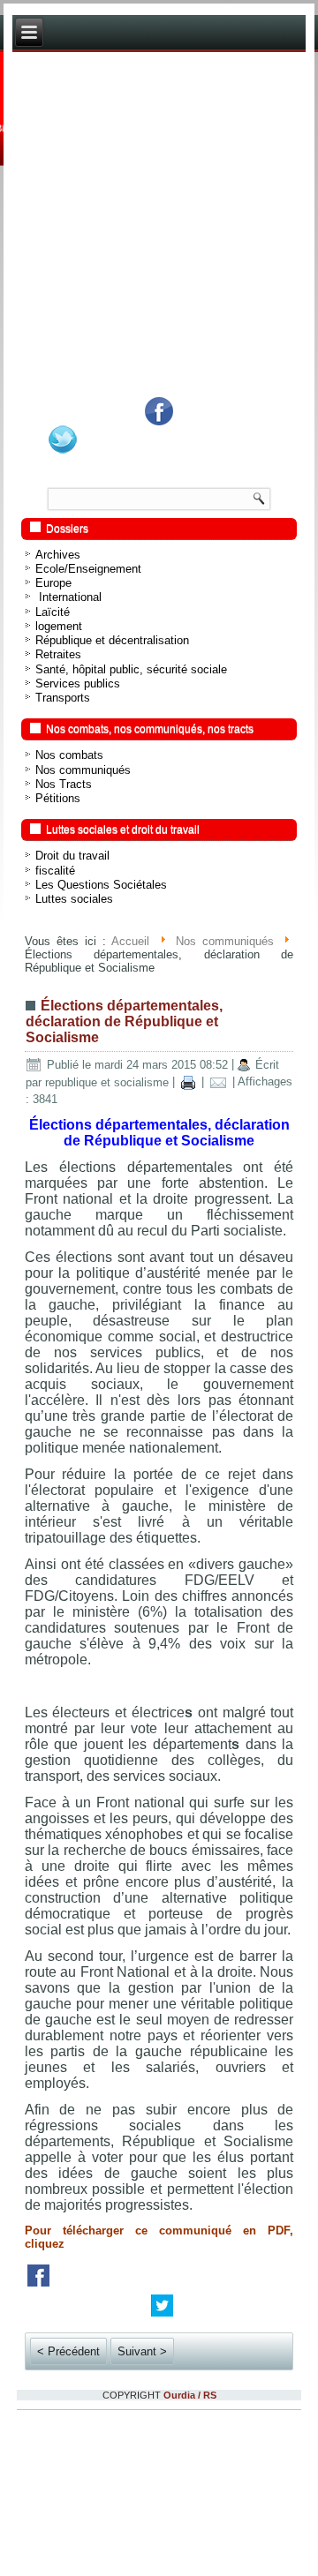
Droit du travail (72, 856)
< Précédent (68, 2351)
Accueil (130, 941)
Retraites (58, 654)
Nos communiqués (83, 770)
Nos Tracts (64, 784)
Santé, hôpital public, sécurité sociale (131, 669)
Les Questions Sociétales (101, 885)
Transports (63, 698)
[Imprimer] (188, 1082)
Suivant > (142, 2351)
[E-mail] (218, 1082)
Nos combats (69, 755)
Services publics (78, 683)
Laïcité (53, 612)
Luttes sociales (74, 899)
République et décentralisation (112, 640)
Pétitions (58, 798)
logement (59, 626)
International (68, 597)
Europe (53, 583)
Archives (58, 555)
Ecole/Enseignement (88, 569)
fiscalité (55, 871)
